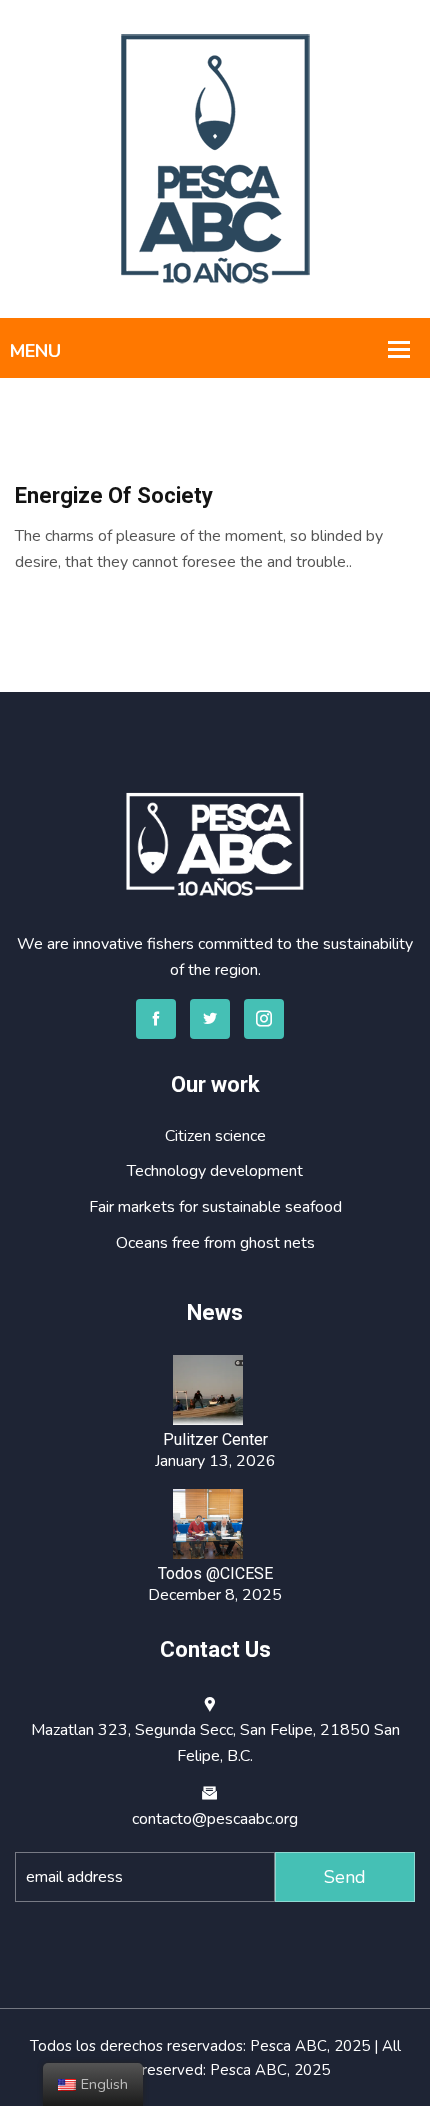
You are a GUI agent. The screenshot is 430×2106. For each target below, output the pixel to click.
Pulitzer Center (215, 1439)
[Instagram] (264, 1019)
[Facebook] (156, 1019)
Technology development (215, 1171)
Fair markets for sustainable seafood (215, 1207)
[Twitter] (210, 1019)
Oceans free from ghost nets (215, 1243)
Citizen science (215, 1136)
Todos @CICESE (215, 1573)
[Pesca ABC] (215, 158)
